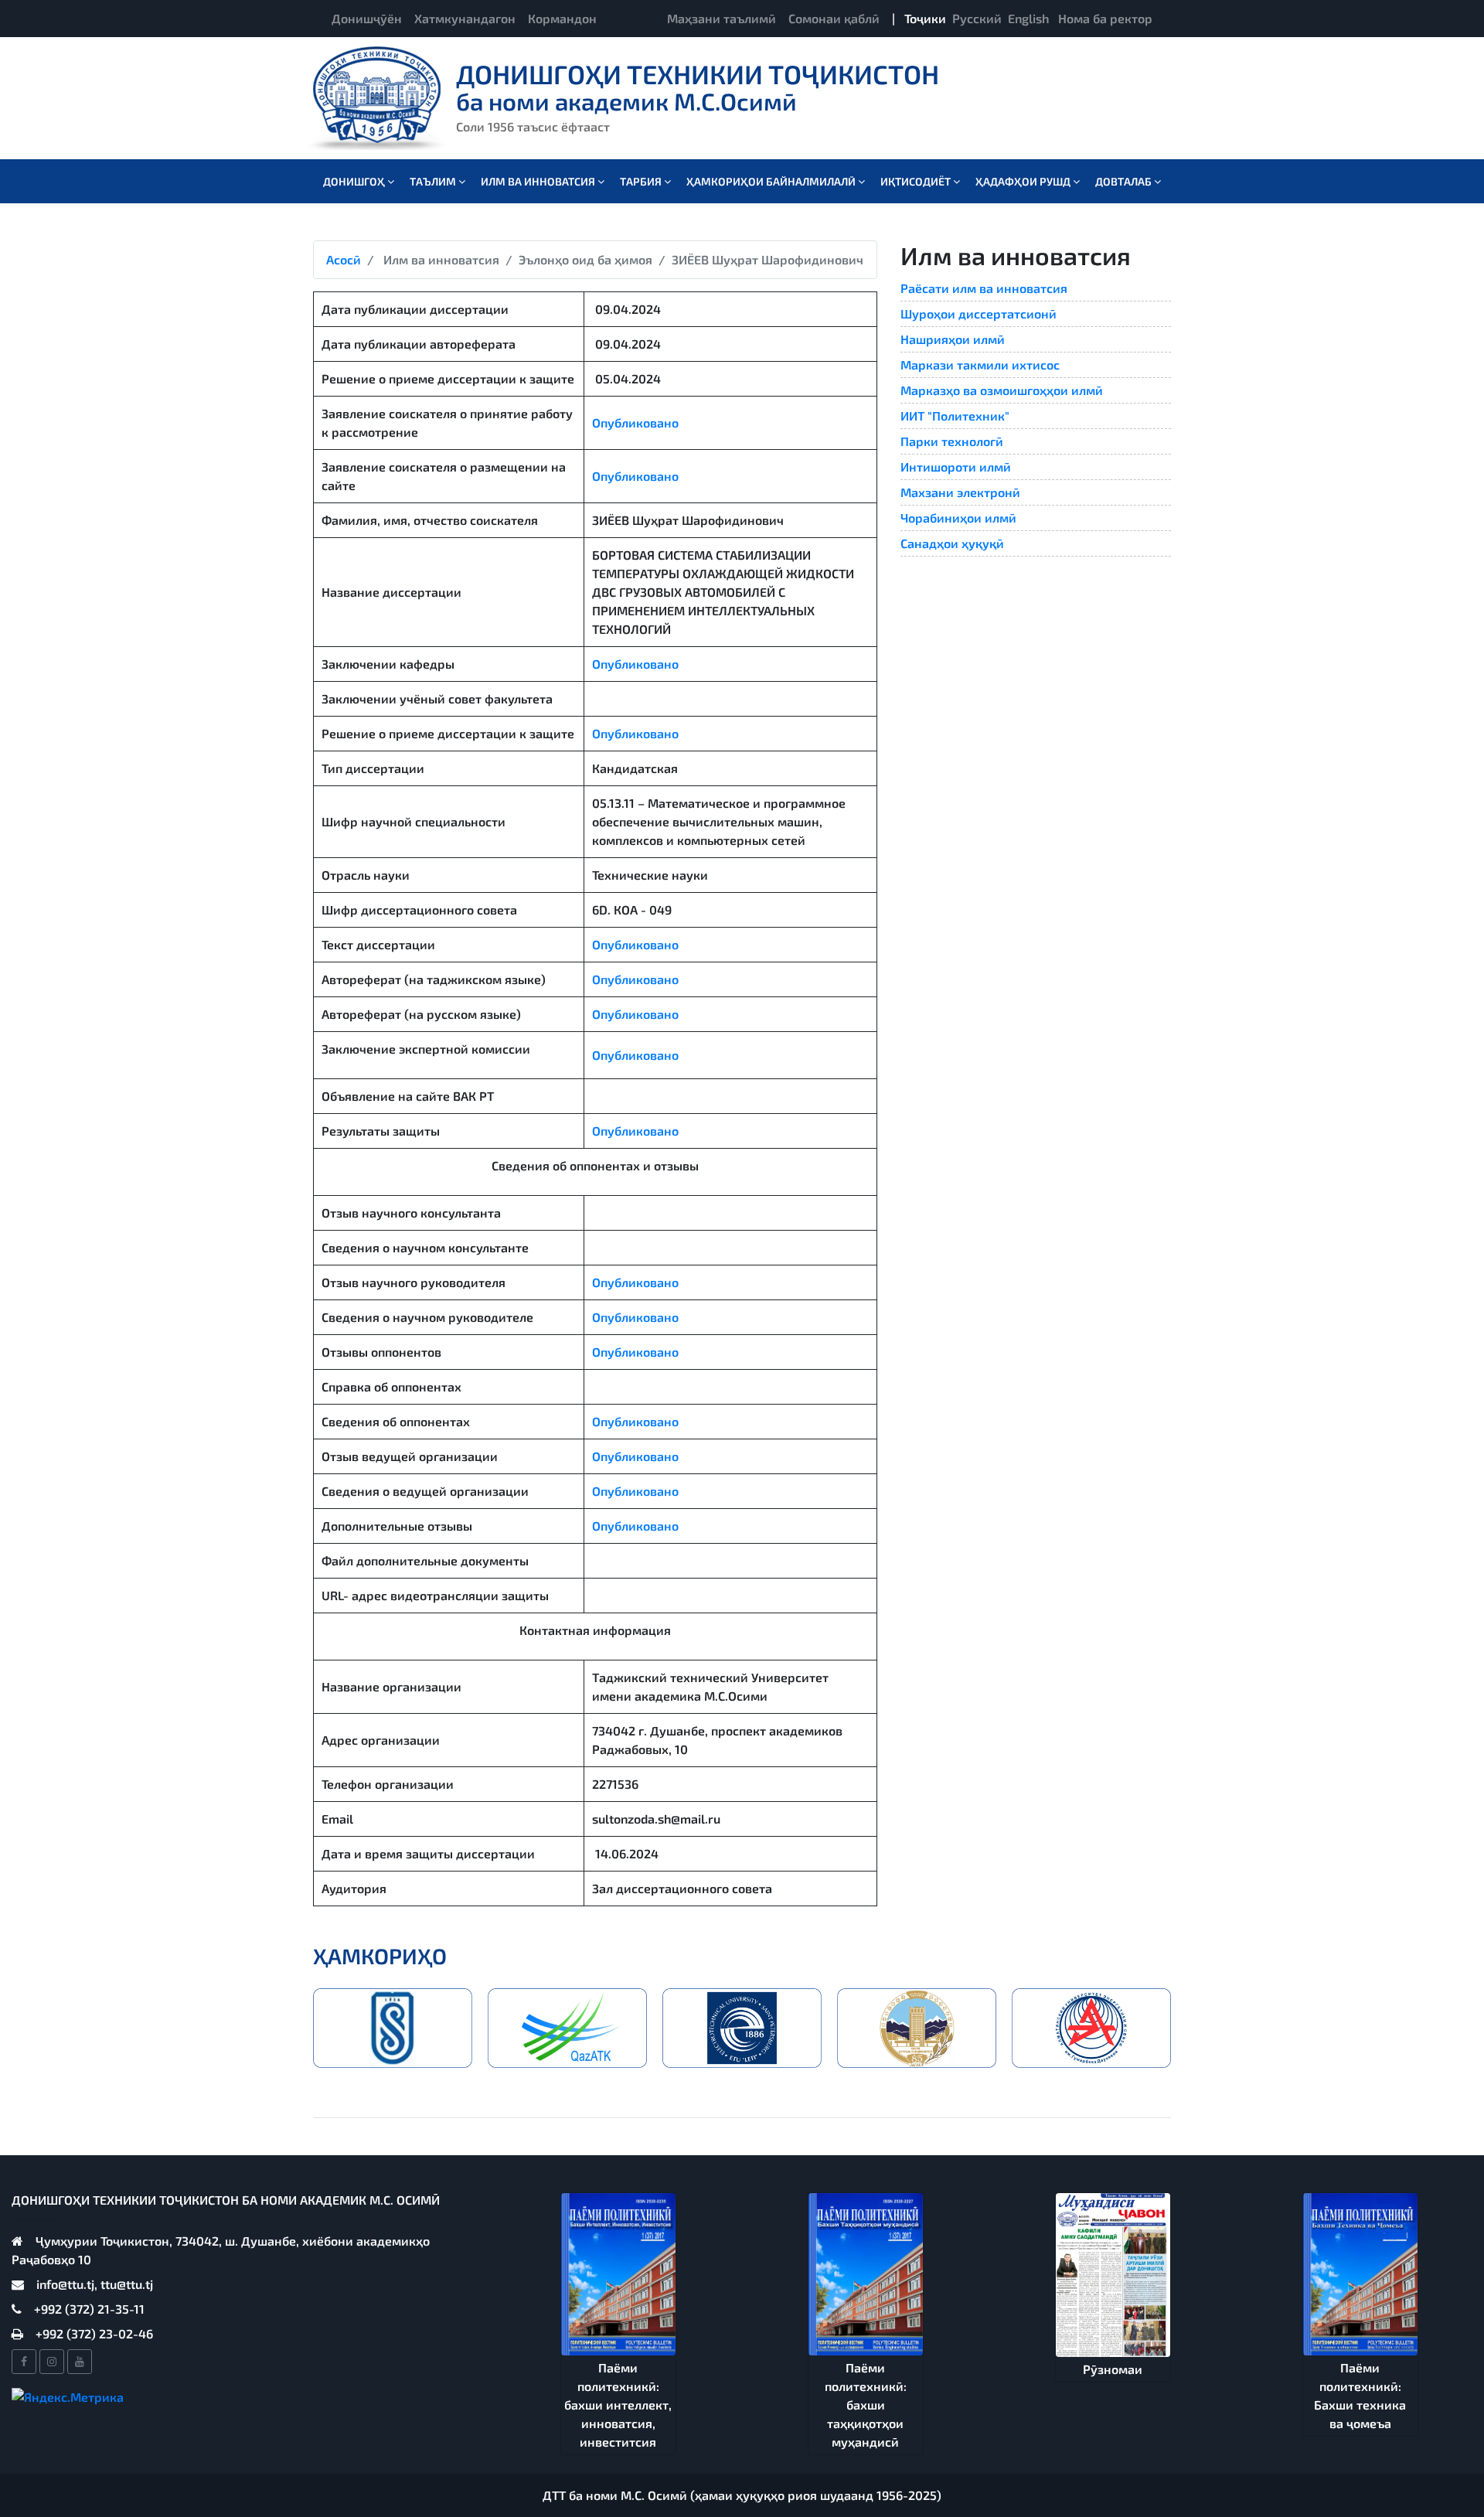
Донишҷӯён (367, 18)
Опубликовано (635, 422)
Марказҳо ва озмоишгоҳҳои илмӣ (1002, 390)
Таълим (434, 181)
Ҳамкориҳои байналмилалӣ (772, 181)
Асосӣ (344, 259)
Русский (977, 18)
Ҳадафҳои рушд (1024, 181)
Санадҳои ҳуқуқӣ (952, 543)
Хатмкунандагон (465, 18)
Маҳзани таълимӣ (722, 18)
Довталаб (1125, 181)
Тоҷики (925, 18)
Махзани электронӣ (960, 492)
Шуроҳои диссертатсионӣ (979, 313)
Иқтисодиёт (917, 181)
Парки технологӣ (952, 441)
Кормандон (562, 18)
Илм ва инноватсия (539, 181)
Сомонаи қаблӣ (834, 18)
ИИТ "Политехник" (955, 416)
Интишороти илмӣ (956, 467)
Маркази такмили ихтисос (980, 364)
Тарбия (642, 181)
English (1028, 18)
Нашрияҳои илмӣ (953, 339)
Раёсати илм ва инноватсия (984, 288)
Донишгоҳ (355, 181)
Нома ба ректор (1105, 18)
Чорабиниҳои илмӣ (958, 518)
